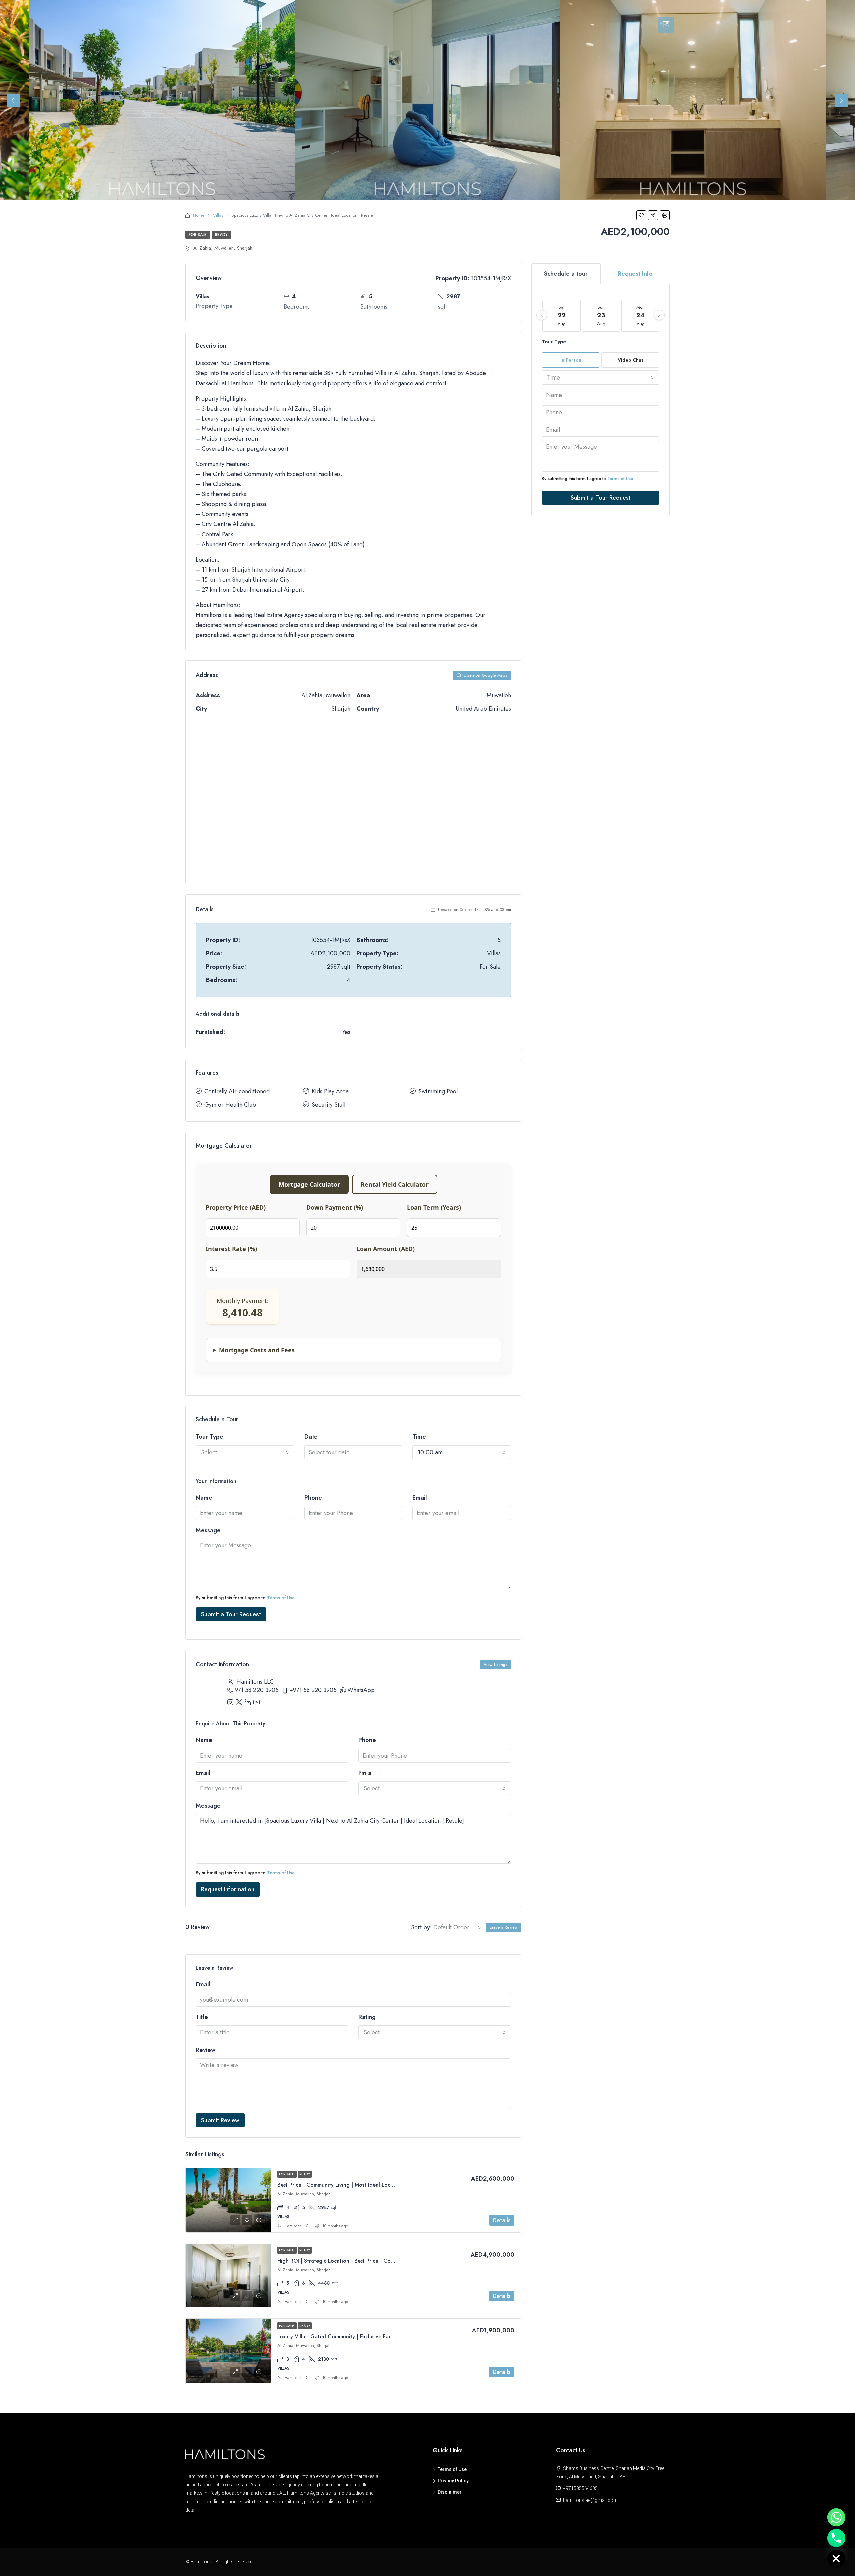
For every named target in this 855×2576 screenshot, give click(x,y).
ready (221, 235)
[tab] (666, 25)
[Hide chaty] (836, 2559)
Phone (313, 1498)
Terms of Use (281, 1598)
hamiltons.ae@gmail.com (590, 2500)
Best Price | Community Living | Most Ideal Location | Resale (350, 2185)
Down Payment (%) (335, 1207)
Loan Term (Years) (434, 1207)
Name (204, 1498)
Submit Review (220, 2120)
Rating (367, 2017)
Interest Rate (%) (231, 1249)
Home (199, 215)
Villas (218, 215)
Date (311, 1437)
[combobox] (245, 1452)
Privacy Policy (453, 2481)
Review (206, 2050)
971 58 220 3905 (257, 1690)
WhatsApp (361, 1690)
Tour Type (210, 1437)
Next (842, 100)
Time (419, 1437)
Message (208, 1530)
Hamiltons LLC (296, 2226)
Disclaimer (450, 2492)
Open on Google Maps (485, 675)
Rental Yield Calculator (395, 1184)
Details (502, 2220)
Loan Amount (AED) (386, 1249)
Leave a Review (504, 1927)
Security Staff (329, 1105)
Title (202, 2017)
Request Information (228, 1889)
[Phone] (836, 2538)
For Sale (198, 235)
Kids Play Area (330, 1091)
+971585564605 (580, 2488)
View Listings (495, 1665)
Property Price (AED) (236, 1207)
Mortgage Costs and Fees (257, 1350)
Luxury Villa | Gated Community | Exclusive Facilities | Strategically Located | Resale (379, 2337)
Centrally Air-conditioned (237, 1091)
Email (420, 1498)
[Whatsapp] (836, 2517)
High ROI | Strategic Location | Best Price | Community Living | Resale (362, 2261)
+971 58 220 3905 (313, 1690)
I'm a (365, 1773)
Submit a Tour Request (231, 1614)
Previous (13, 100)
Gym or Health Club (230, 1105)
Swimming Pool (438, 1091)
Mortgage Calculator (309, 1184)
